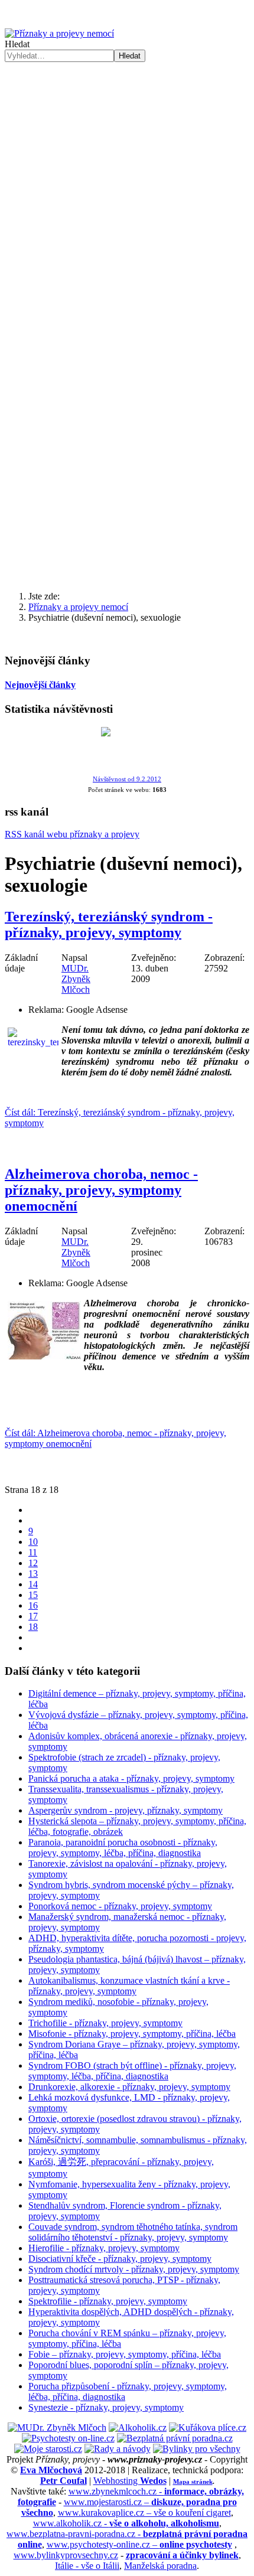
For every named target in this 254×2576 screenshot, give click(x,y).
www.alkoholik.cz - (126, 2523)
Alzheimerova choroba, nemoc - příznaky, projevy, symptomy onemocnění (101, 1190)
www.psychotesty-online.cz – (139, 2544)
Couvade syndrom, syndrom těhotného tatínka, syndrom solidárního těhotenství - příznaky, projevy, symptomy (133, 2232)
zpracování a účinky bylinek (182, 2555)
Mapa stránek (193, 2482)
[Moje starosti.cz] (48, 2449)
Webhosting (130, 2481)
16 (33, 1605)
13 (33, 1574)
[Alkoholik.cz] (138, 2427)
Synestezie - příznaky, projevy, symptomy (106, 2407)
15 (33, 1595)
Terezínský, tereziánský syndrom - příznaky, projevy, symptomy (109, 925)
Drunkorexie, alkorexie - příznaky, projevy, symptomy (129, 2087)
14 (33, 1584)
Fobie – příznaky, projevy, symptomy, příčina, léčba (125, 2354)
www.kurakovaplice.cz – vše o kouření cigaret (144, 2513)
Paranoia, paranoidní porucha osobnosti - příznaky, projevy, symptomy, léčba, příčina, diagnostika (123, 1848)
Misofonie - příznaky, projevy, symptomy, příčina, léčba (132, 2034)
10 (33, 1542)
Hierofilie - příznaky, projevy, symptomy (104, 2248)
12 (33, 1563)
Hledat (17, 44)
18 (33, 1627)
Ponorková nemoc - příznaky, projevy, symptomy (120, 1906)
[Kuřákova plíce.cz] (208, 2427)
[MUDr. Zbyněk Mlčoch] (57, 2427)
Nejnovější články (40, 685)
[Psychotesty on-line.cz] (68, 2438)
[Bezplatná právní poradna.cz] (175, 2438)
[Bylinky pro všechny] (197, 2449)
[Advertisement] (127, 195)
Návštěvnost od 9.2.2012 (127, 779)
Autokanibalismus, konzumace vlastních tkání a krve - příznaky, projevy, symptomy (129, 1986)
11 (33, 1552)
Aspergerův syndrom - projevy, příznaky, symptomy (126, 1810)
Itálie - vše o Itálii (87, 2566)
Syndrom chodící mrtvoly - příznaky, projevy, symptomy (134, 2269)
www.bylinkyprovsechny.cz (66, 2555)
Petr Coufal (63, 2481)
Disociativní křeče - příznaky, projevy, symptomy (120, 2259)
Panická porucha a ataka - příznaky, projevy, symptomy (131, 1778)
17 (33, 1616)
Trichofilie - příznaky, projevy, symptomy (105, 2023)
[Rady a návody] (118, 2449)
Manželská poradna (160, 2566)
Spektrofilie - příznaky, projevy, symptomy (108, 2301)
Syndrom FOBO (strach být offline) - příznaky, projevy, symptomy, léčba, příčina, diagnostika (132, 2071)
